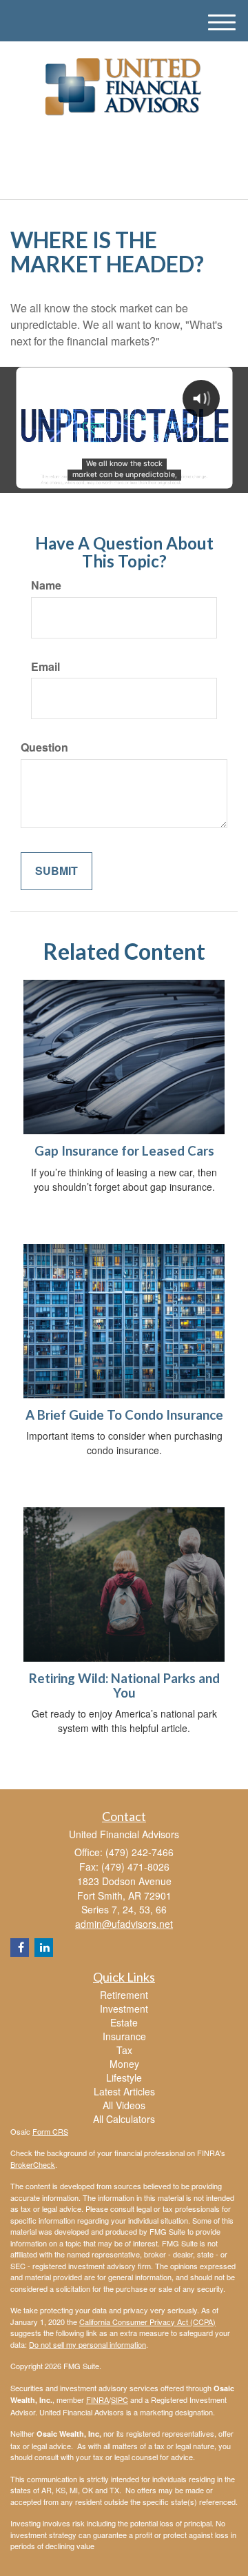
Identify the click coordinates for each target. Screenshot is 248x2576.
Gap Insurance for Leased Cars (124, 1151)
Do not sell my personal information (87, 2344)
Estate (124, 2022)
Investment (124, 2009)
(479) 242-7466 (132, 177)
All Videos (124, 2105)
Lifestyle (124, 2077)
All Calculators (124, 2119)
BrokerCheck (33, 2164)
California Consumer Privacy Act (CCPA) (147, 2322)
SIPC (120, 2399)
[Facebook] (130, 145)
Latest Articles (124, 2091)
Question (44, 747)
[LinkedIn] (113, 145)
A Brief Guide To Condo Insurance (124, 1415)
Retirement (124, 1995)
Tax (124, 2050)
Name (46, 585)
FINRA (97, 2399)
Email (45, 667)
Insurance (124, 2036)
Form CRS (50, 2131)
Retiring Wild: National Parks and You (124, 1686)
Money (124, 2064)
